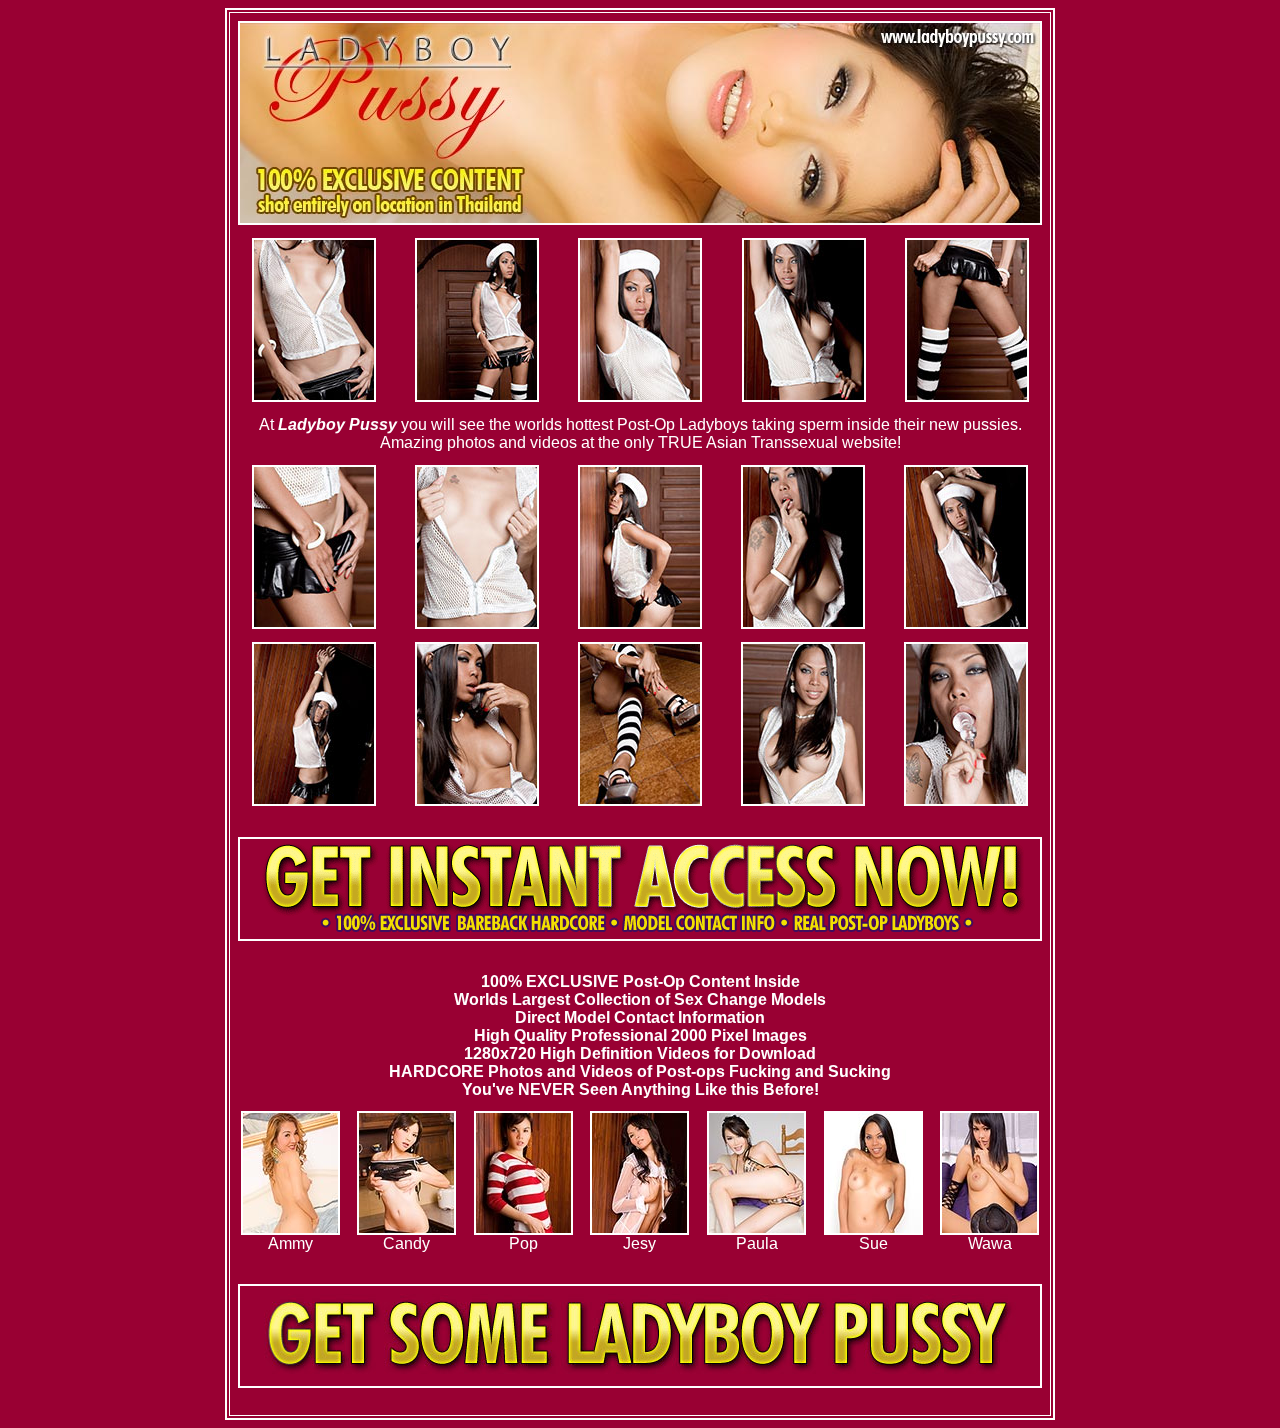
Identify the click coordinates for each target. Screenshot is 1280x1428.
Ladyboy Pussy (337, 424)
